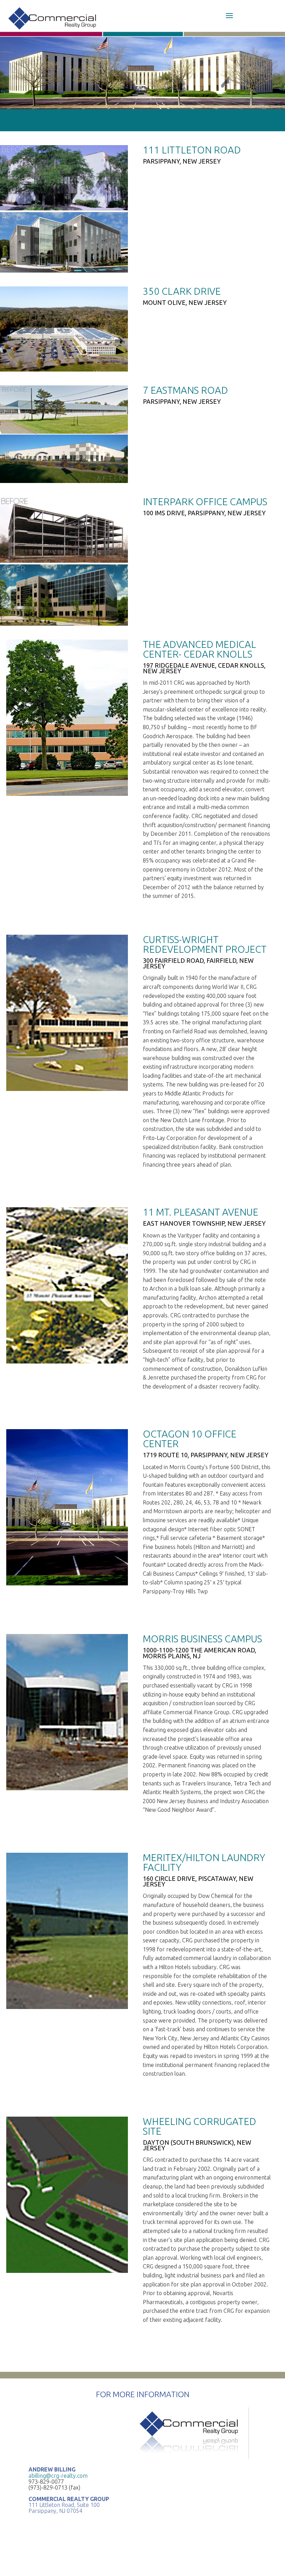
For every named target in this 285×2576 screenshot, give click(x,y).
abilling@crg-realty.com (58, 2476)
